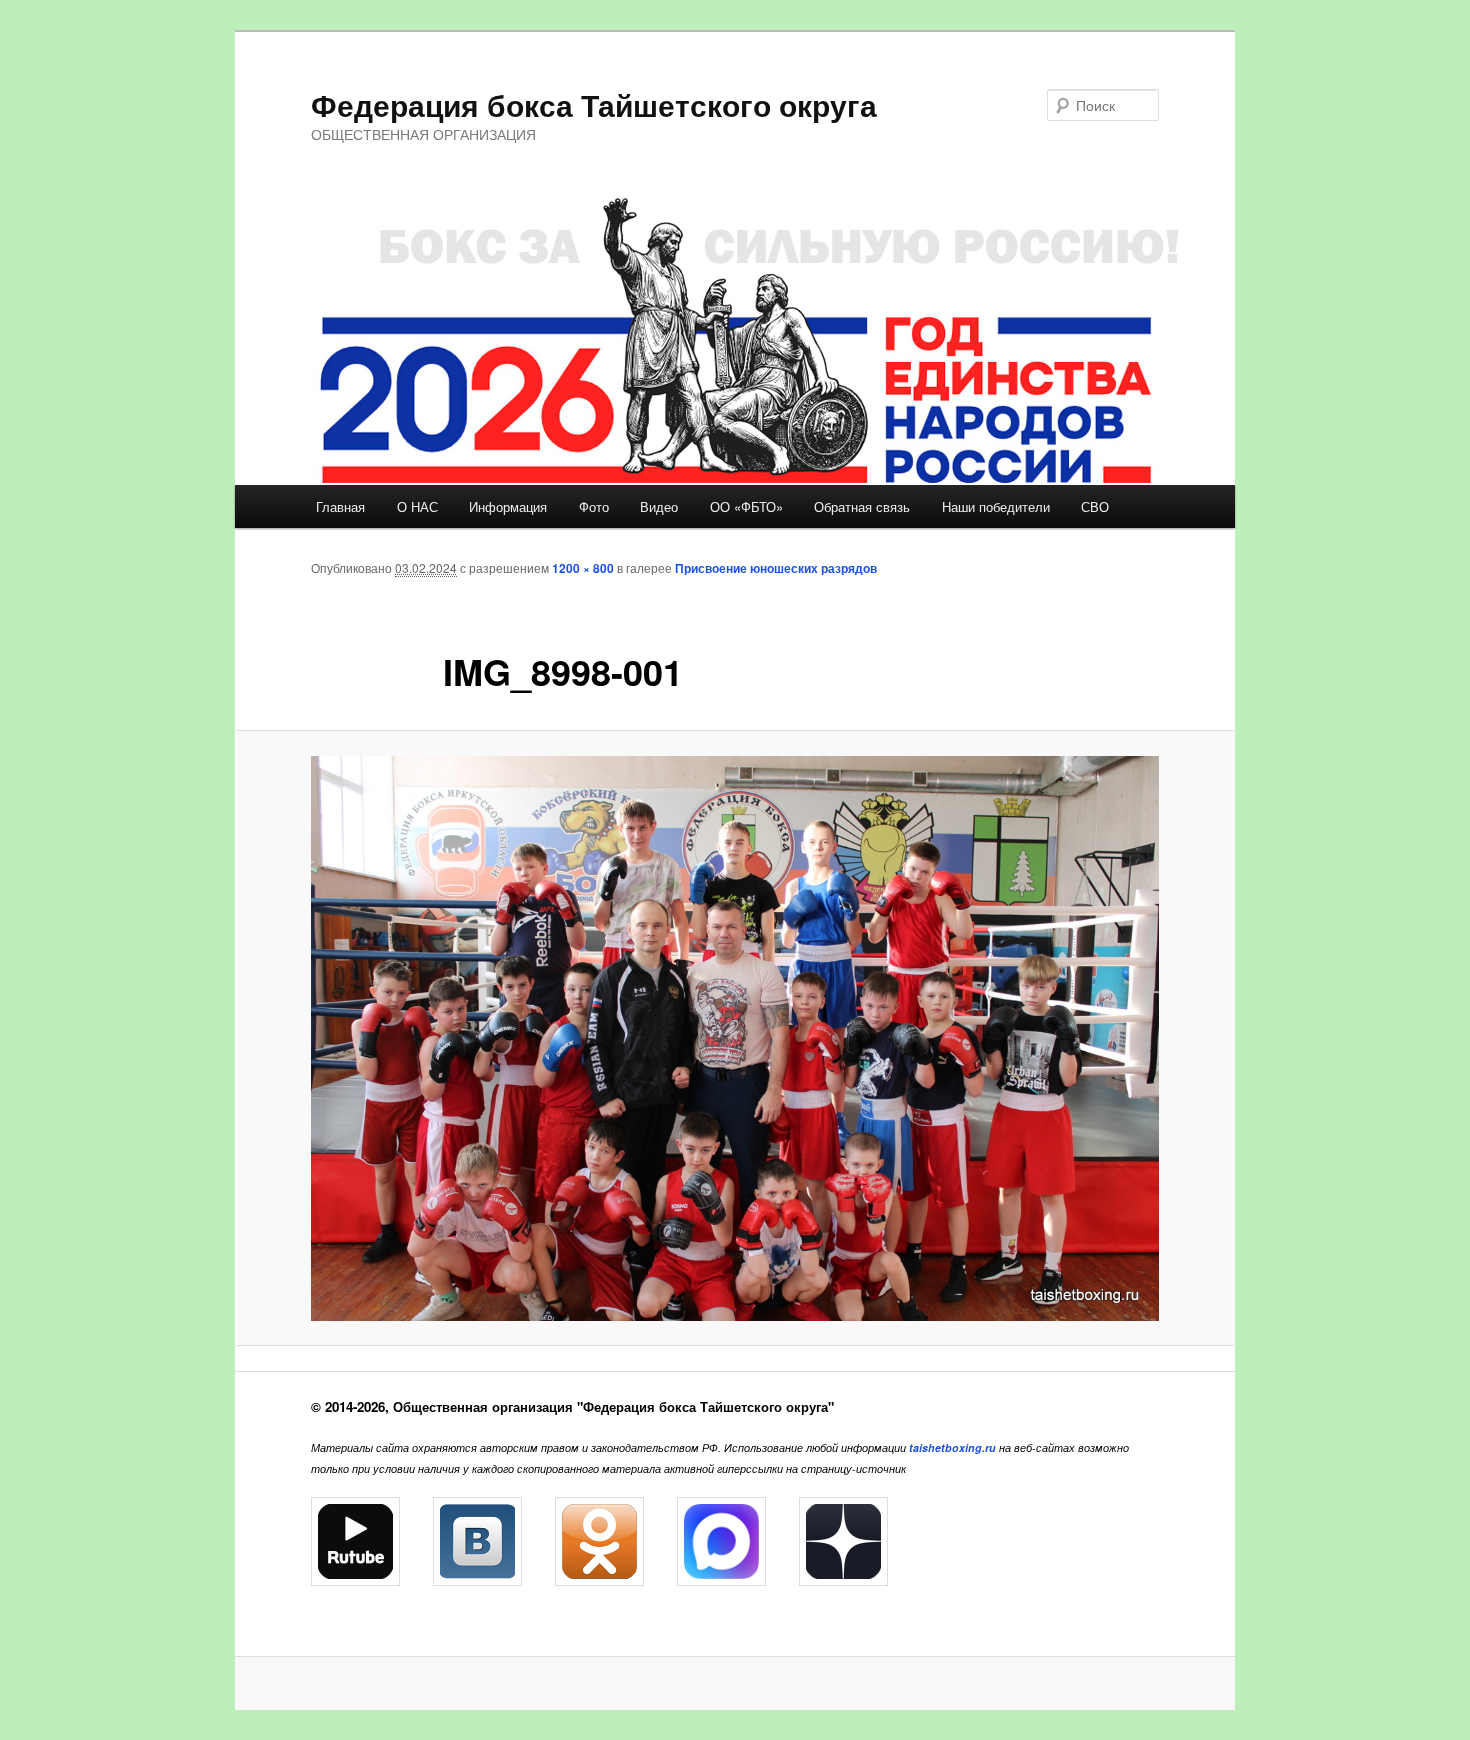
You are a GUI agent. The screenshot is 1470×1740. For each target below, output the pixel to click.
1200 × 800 (583, 568)
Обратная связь (862, 506)
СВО (1095, 506)
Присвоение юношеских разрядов (776, 568)
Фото (594, 506)
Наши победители (996, 506)
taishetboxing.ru (952, 1447)
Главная (340, 506)
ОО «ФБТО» (746, 506)
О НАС (417, 506)
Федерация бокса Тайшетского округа (594, 104)
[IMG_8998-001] (735, 1038)
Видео (659, 506)
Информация (508, 506)
